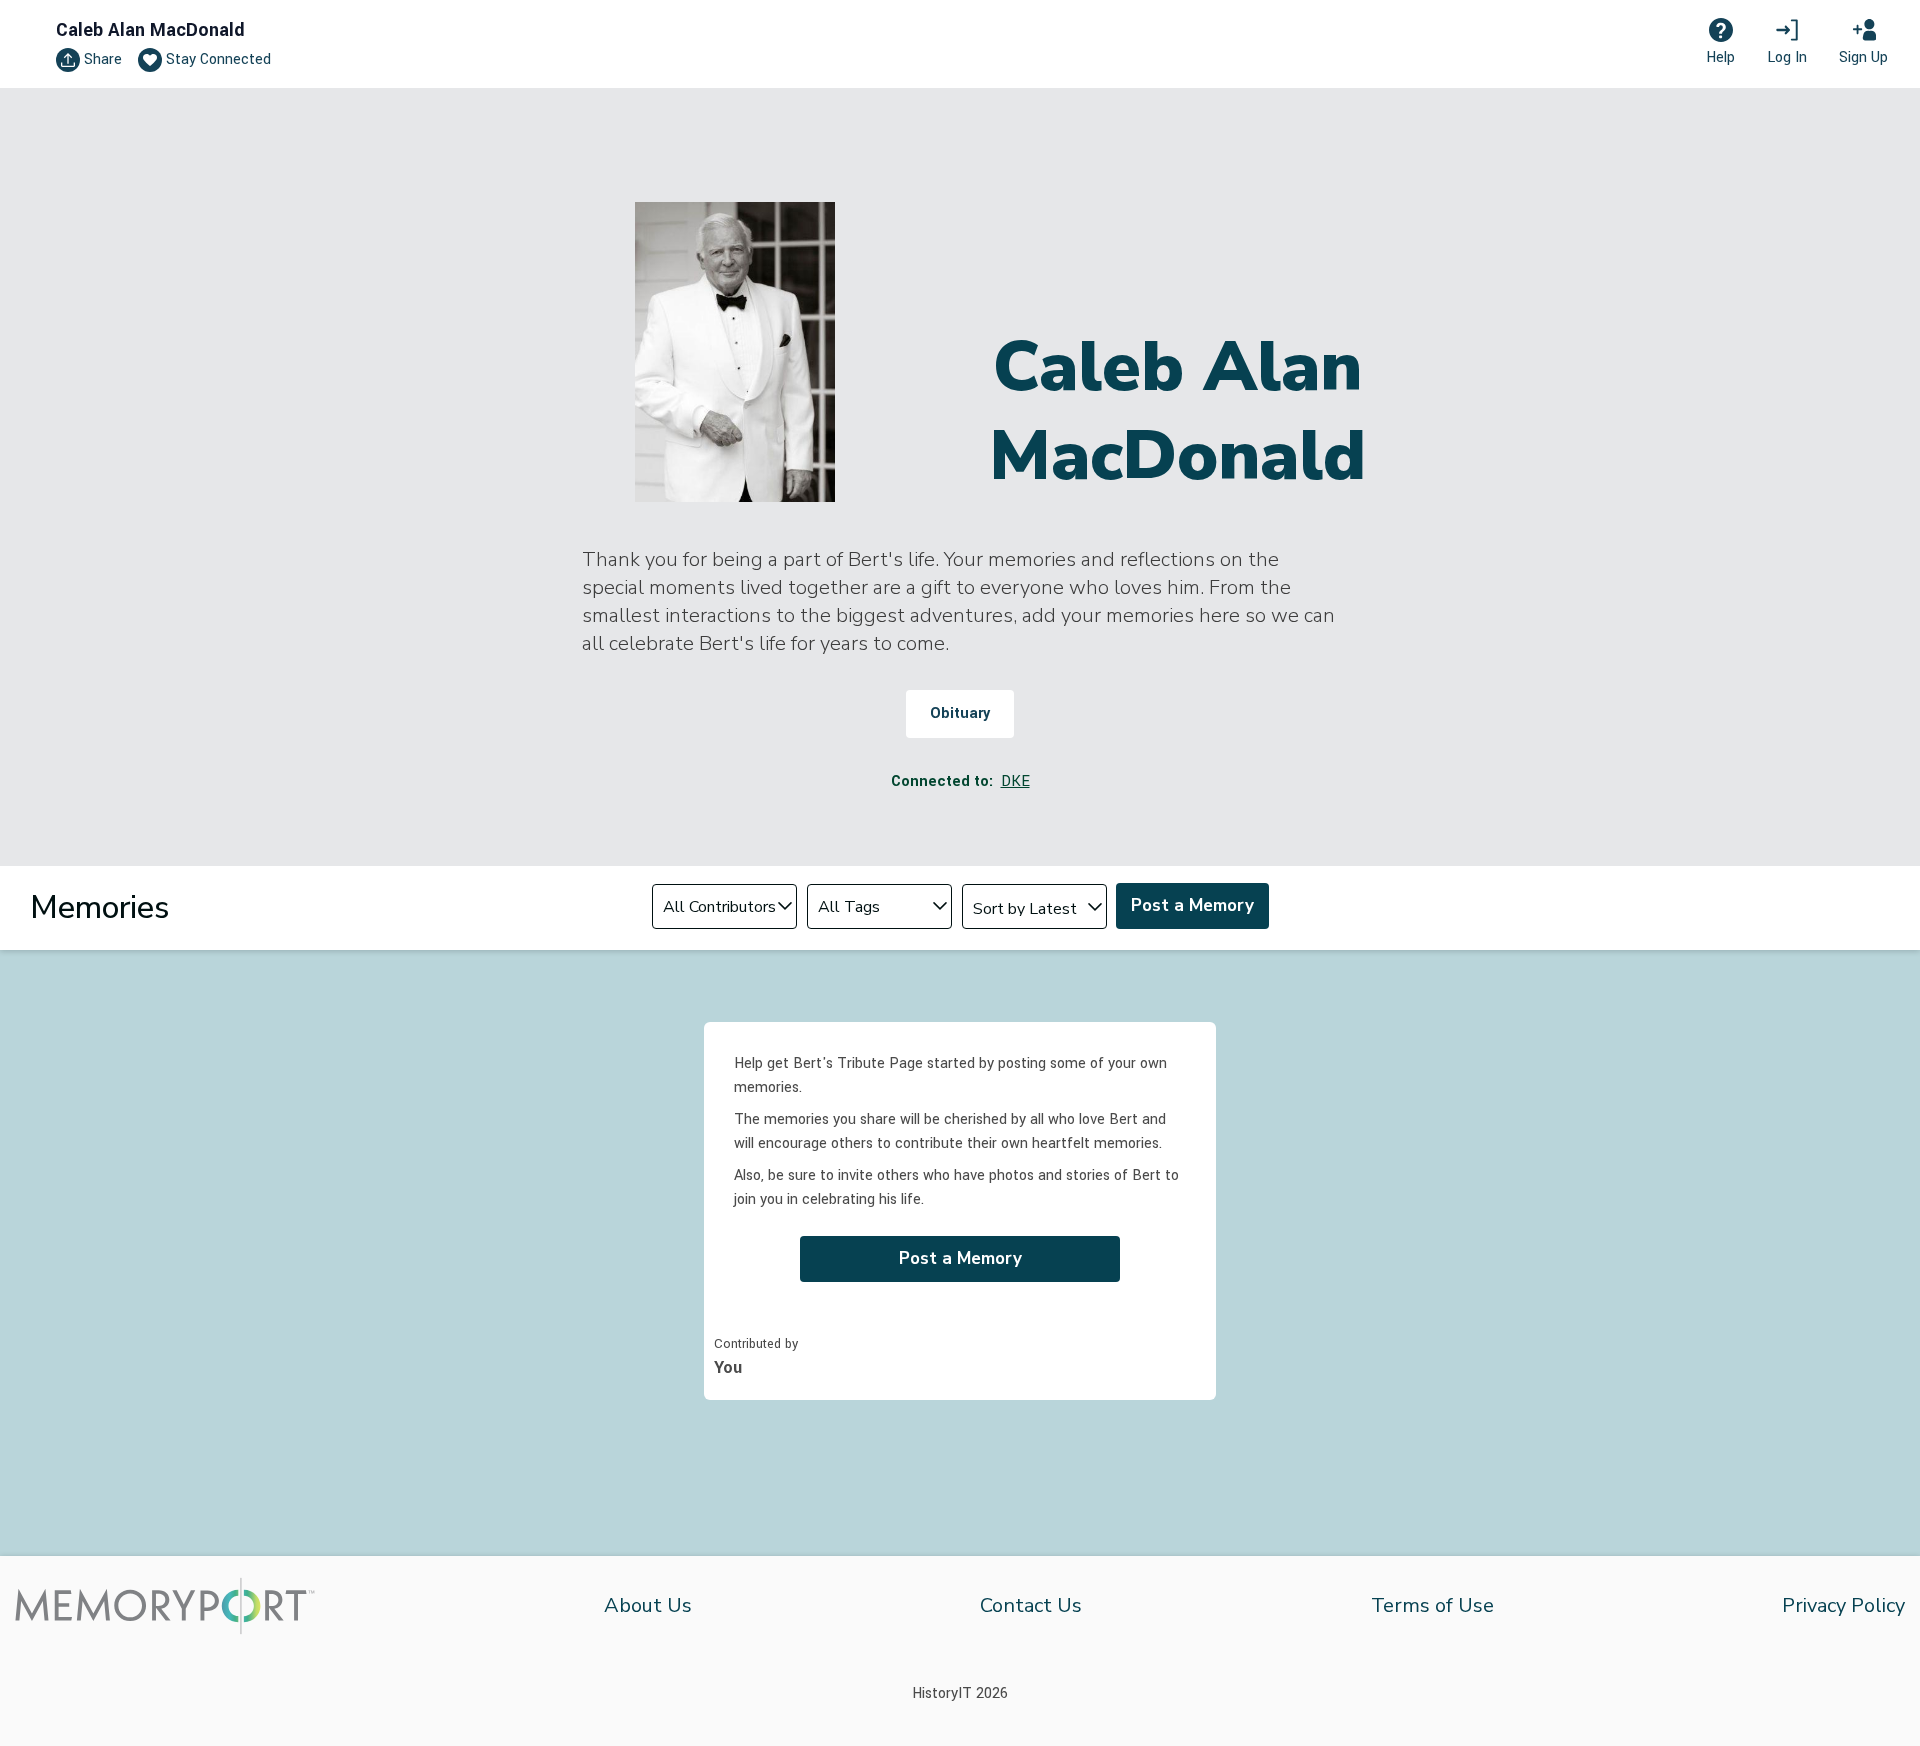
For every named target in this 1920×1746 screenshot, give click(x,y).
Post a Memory (1192, 905)
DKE (1015, 781)
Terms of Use (1432, 1605)
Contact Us (1031, 1605)
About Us (648, 1605)
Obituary (960, 713)
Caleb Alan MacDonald (150, 30)
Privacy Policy (1843, 1605)
